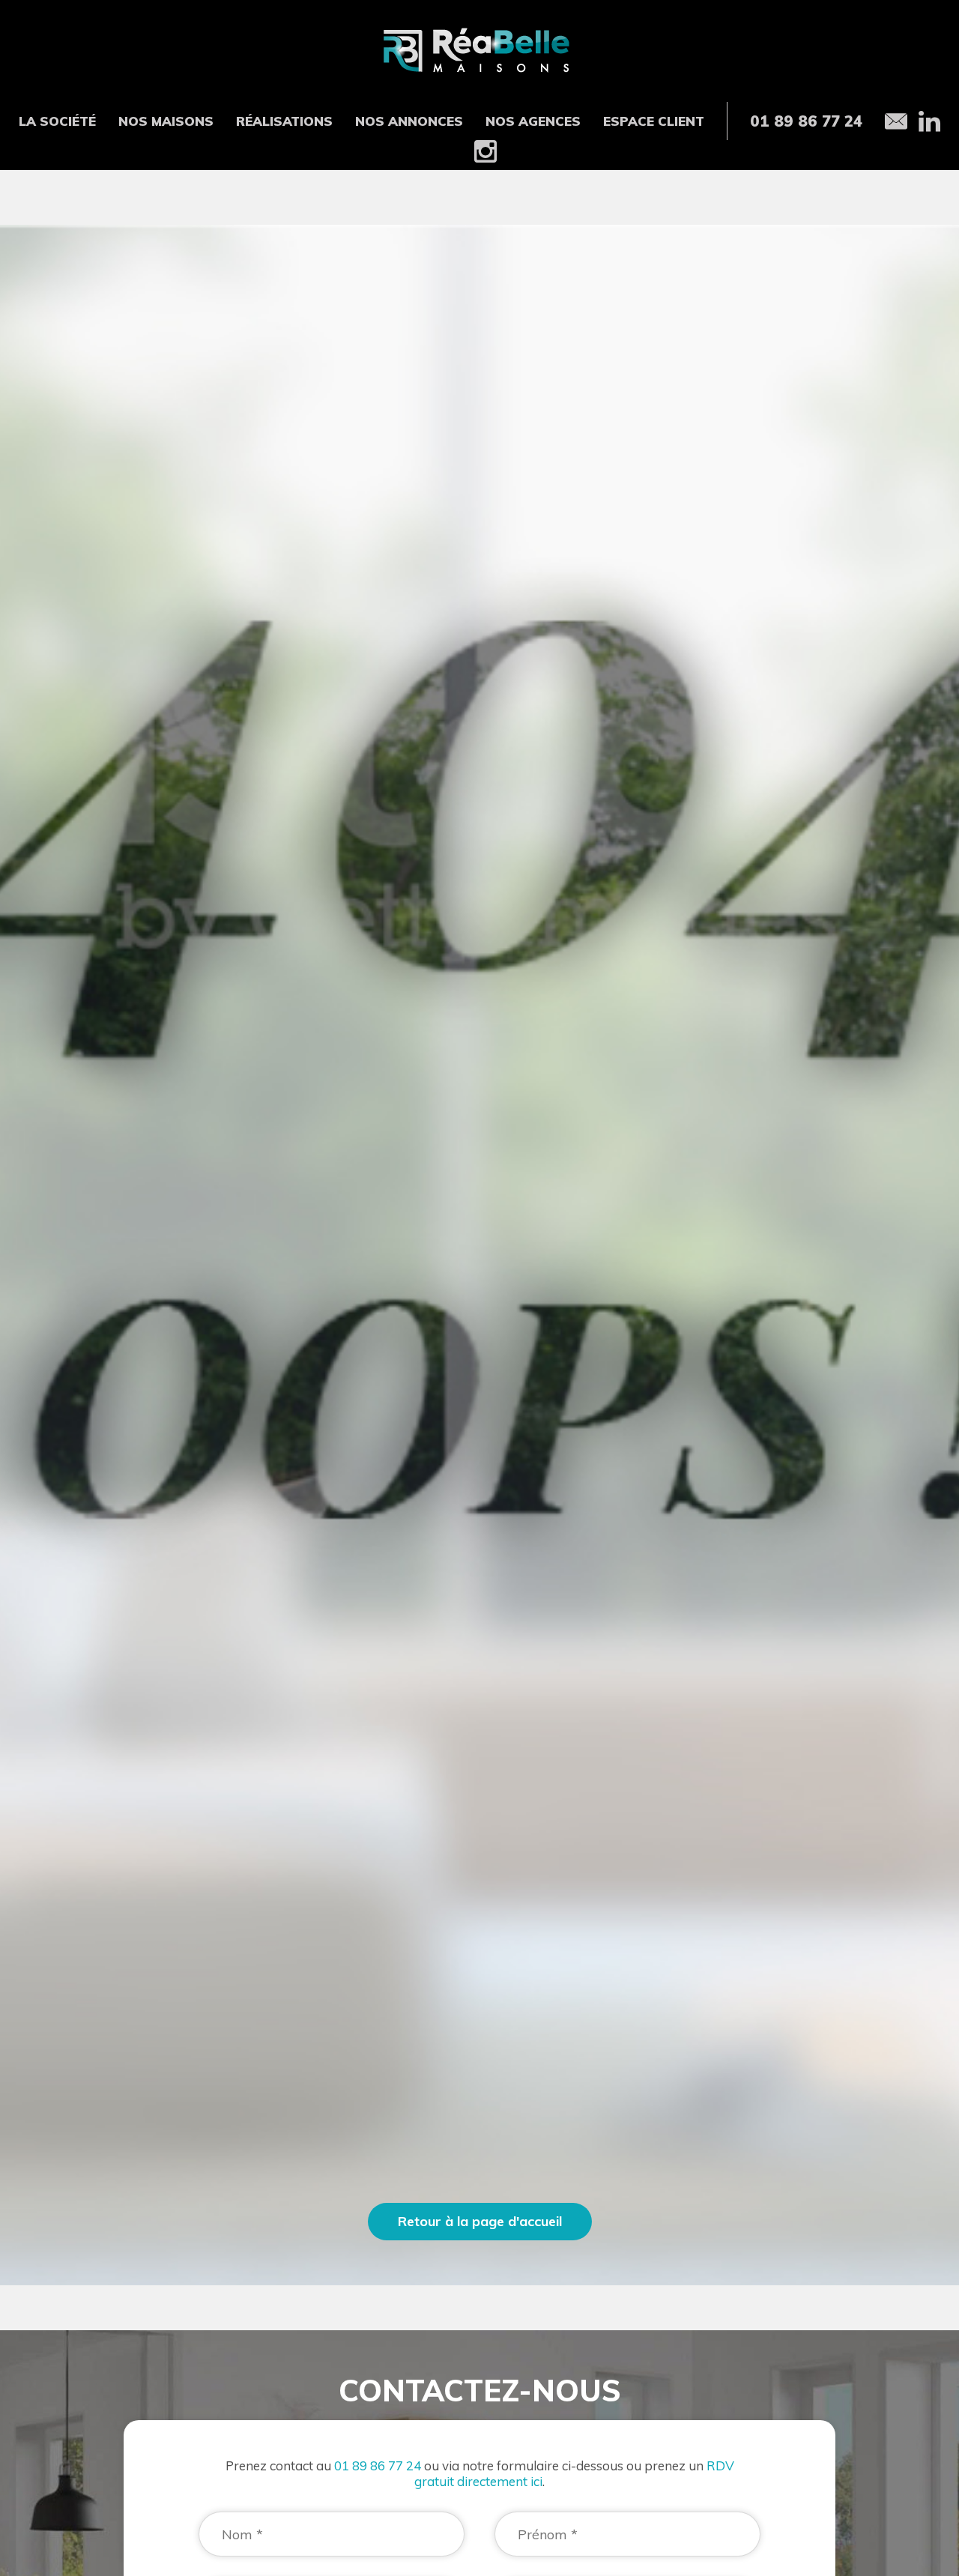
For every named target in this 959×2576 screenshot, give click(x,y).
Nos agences (533, 121)
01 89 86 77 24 (378, 2465)
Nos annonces (409, 121)
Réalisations (284, 121)
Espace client (654, 121)
